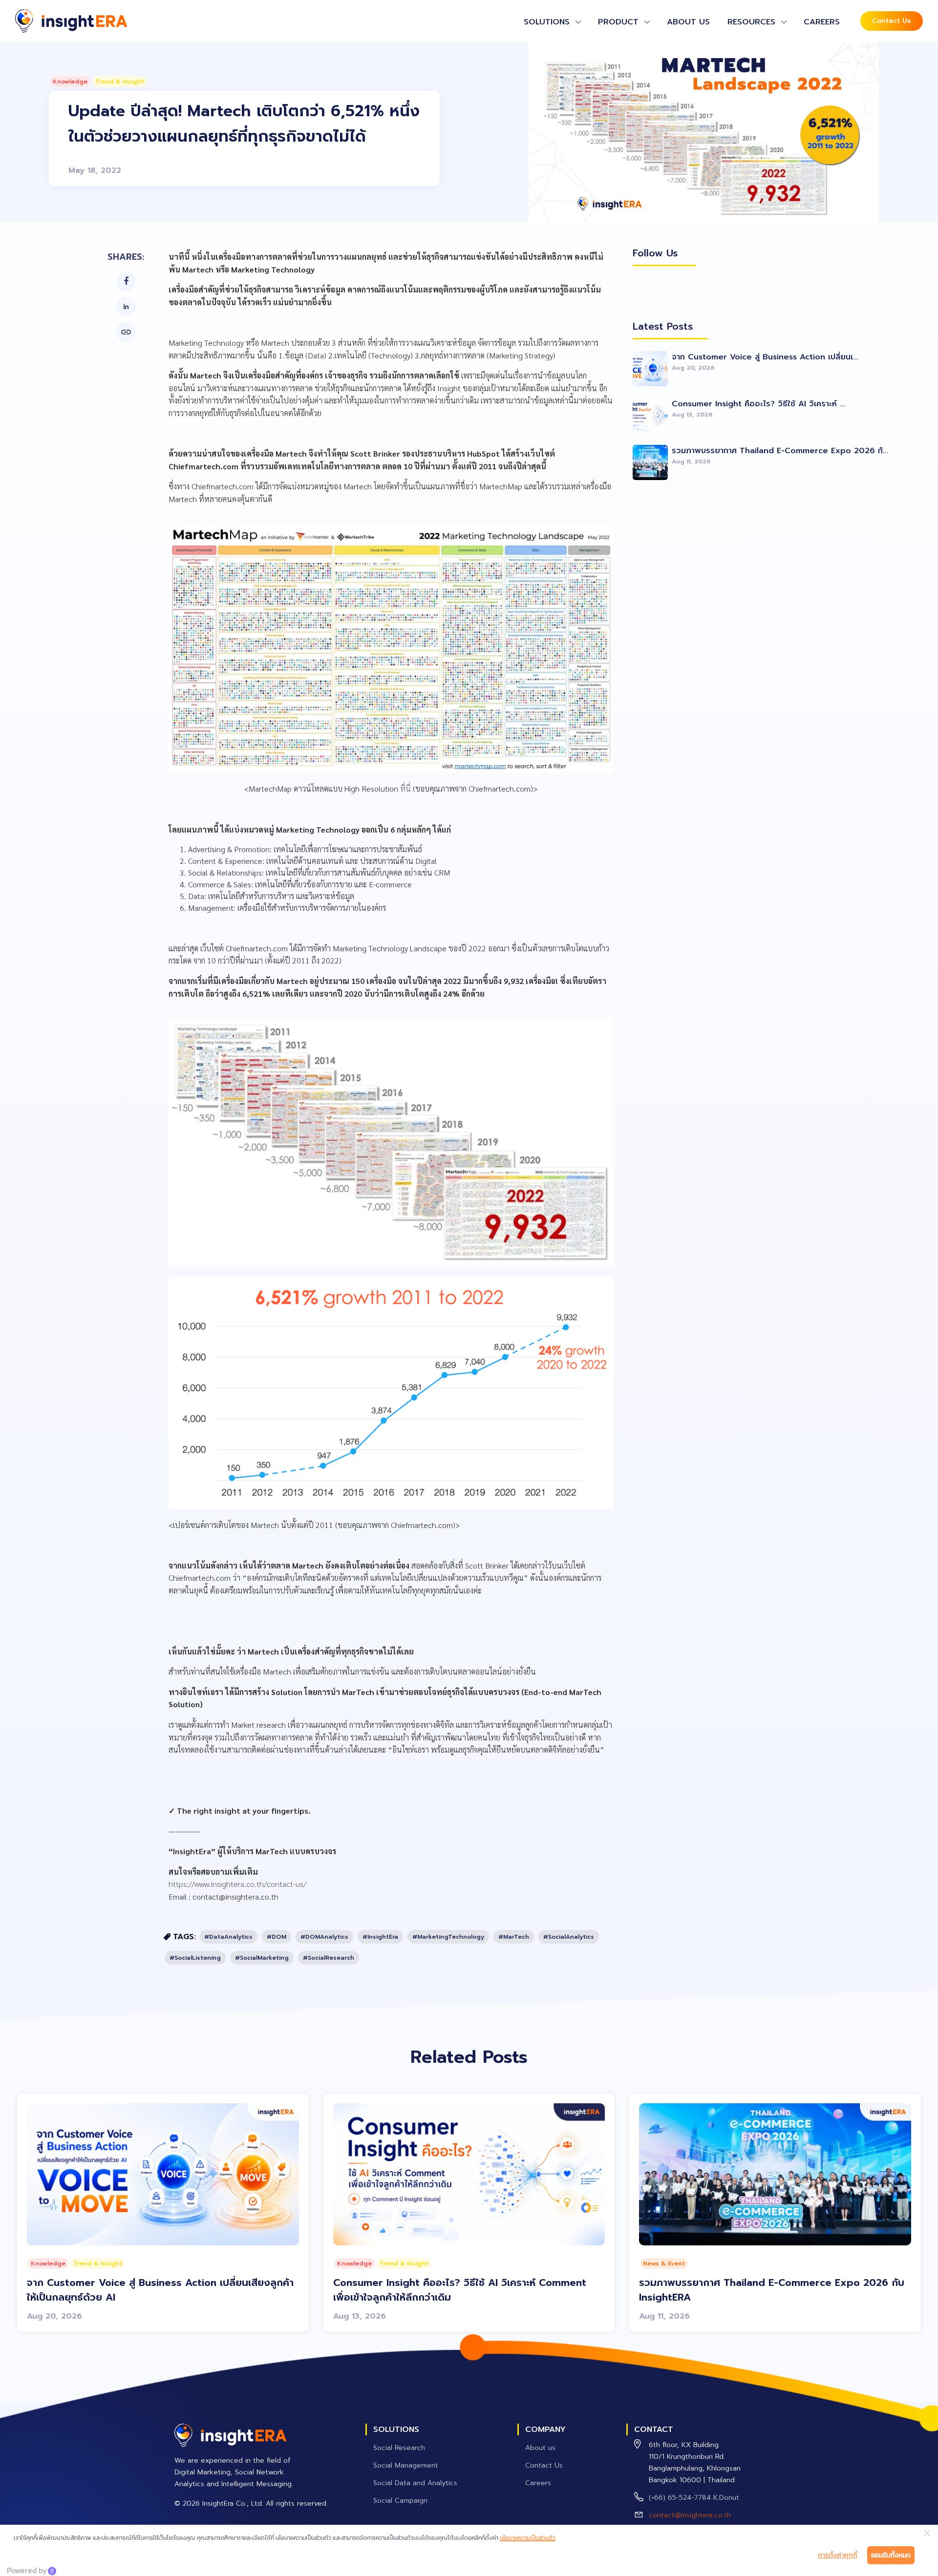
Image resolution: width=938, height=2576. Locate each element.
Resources (751, 22)
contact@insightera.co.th (690, 2515)
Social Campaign (400, 2501)
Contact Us (892, 21)
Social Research (399, 2448)
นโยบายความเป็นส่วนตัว (528, 2538)
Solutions (547, 22)
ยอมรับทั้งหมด (891, 2555)
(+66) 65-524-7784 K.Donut (694, 2498)
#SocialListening (195, 1958)
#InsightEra (380, 1937)
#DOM (277, 1937)
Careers (822, 22)
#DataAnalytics (228, 1937)
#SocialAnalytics (569, 1937)
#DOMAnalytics (324, 1937)
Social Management (406, 2465)
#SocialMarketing (262, 1958)
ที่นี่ (405, 788)
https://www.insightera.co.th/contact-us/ (237, 1884)
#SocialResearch (329, 1958)
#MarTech (514, 1937)
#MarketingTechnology (448, 1937)
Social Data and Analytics (415, 2483)
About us (688, 22)
